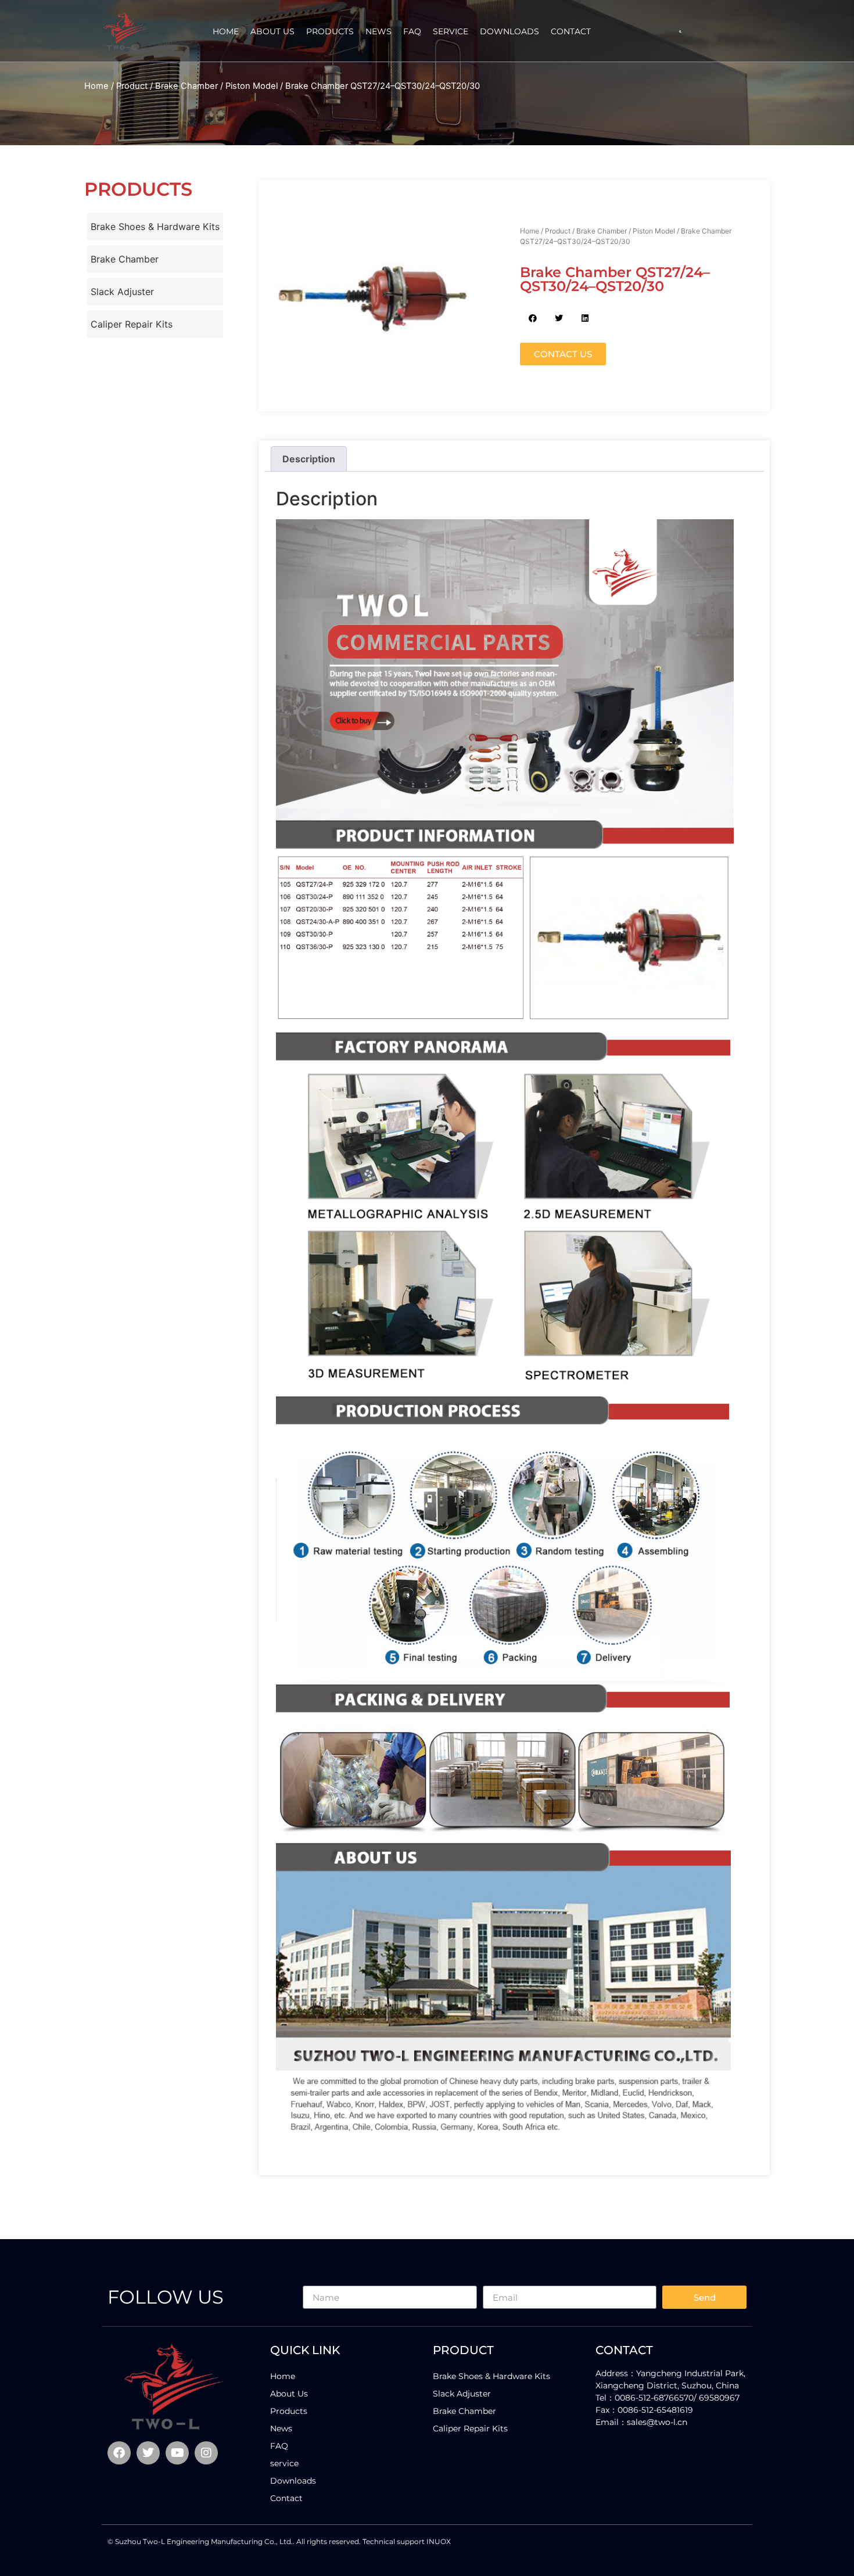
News (378, 31)
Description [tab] (309, 459)
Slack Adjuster (122, 292)
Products (330, 31)
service (451, 31)
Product (132, 86)
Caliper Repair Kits (132, 324)
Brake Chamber (186, 86)
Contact (571, 31)
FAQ (412, 31)
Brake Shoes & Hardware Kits (155, 227)
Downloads (509, 31)
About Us (272, 31)
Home (226, 31)
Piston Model (252, 86)
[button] (680, 32)
